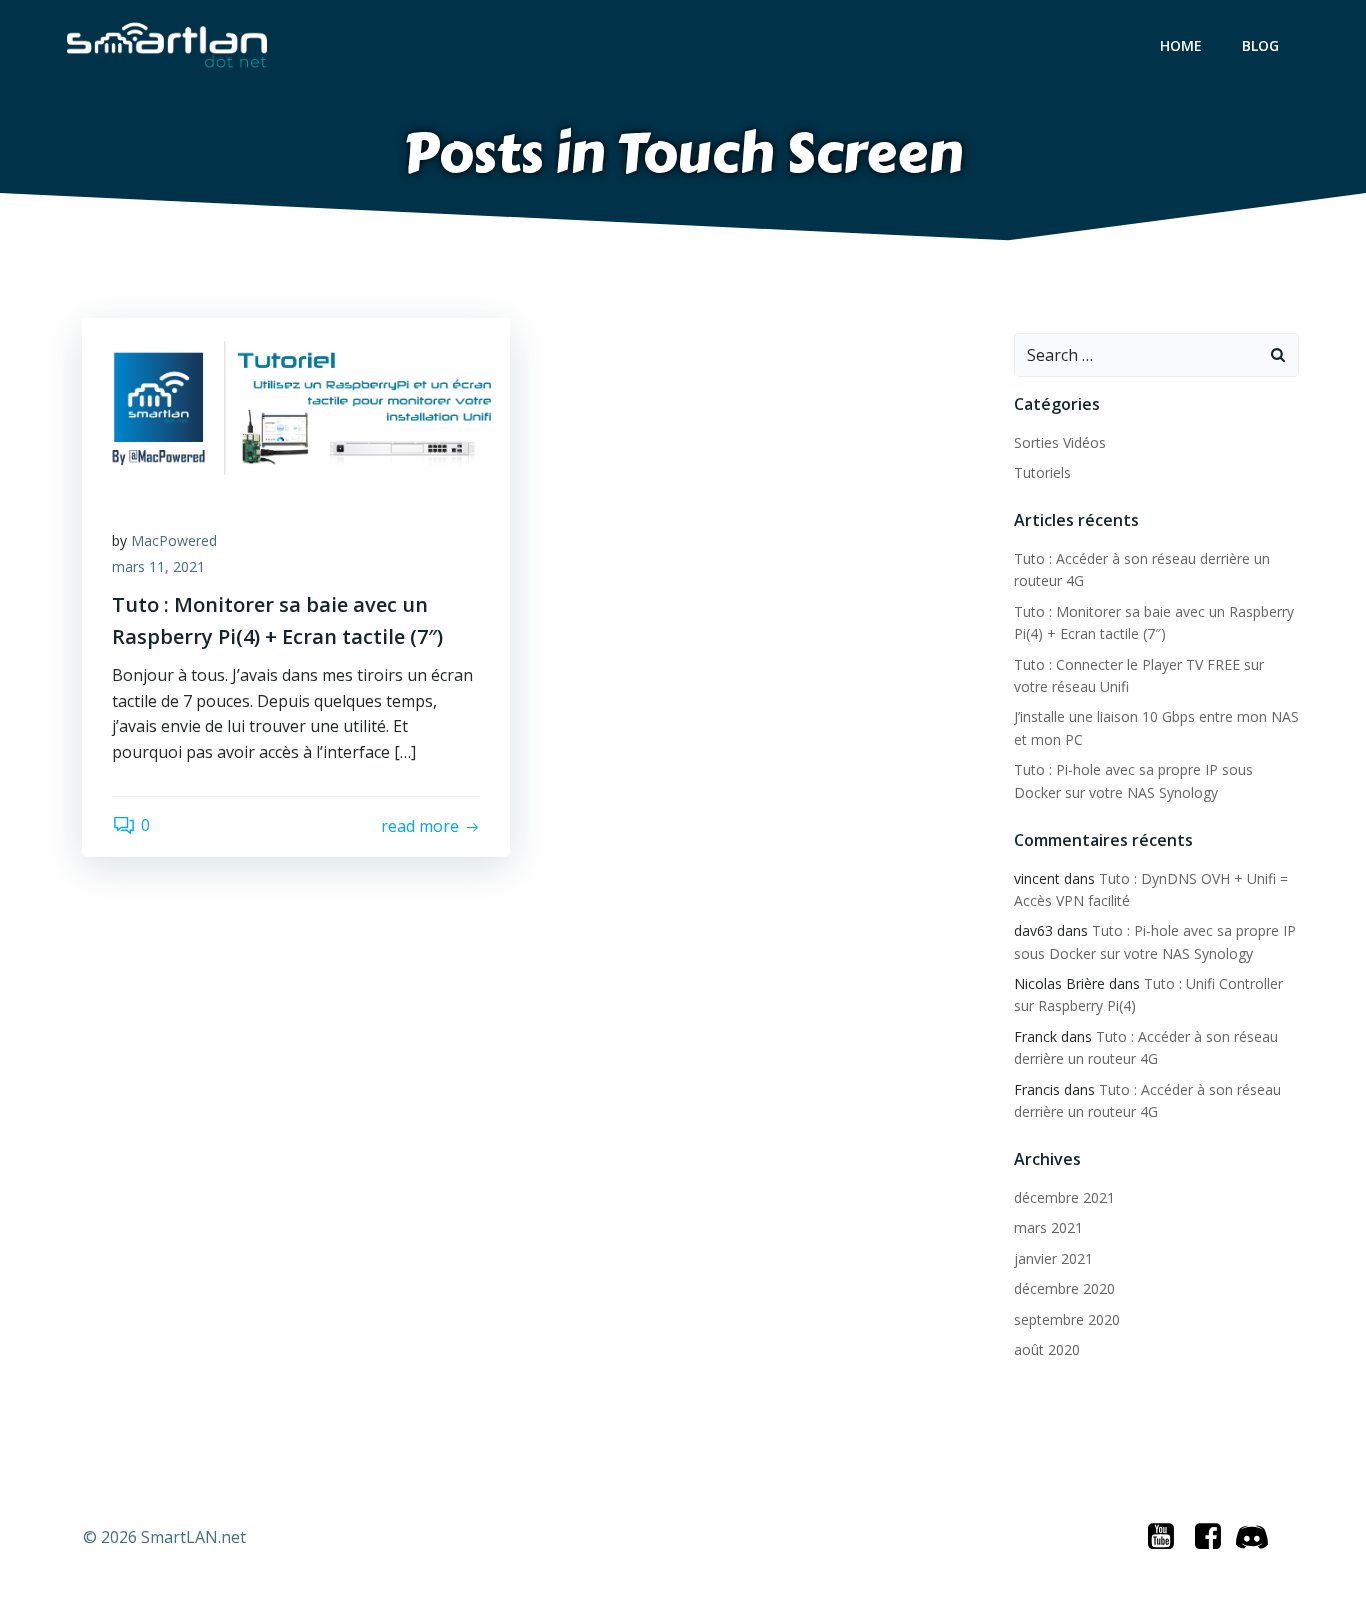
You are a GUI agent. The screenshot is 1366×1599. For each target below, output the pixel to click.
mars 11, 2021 (158, 566)
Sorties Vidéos (1060, 442)
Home (1181, 45)
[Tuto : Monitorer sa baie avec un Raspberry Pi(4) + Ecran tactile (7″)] (296, 406)
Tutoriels (1042, 472)
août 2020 (1047, 1349)
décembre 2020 (1064, 1288)
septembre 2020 (1067, 1319)
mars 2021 (1048, 1227)
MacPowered (174, 540)
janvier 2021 (1053, 1258)
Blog (1260, 45)
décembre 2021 (1064, 1197)
